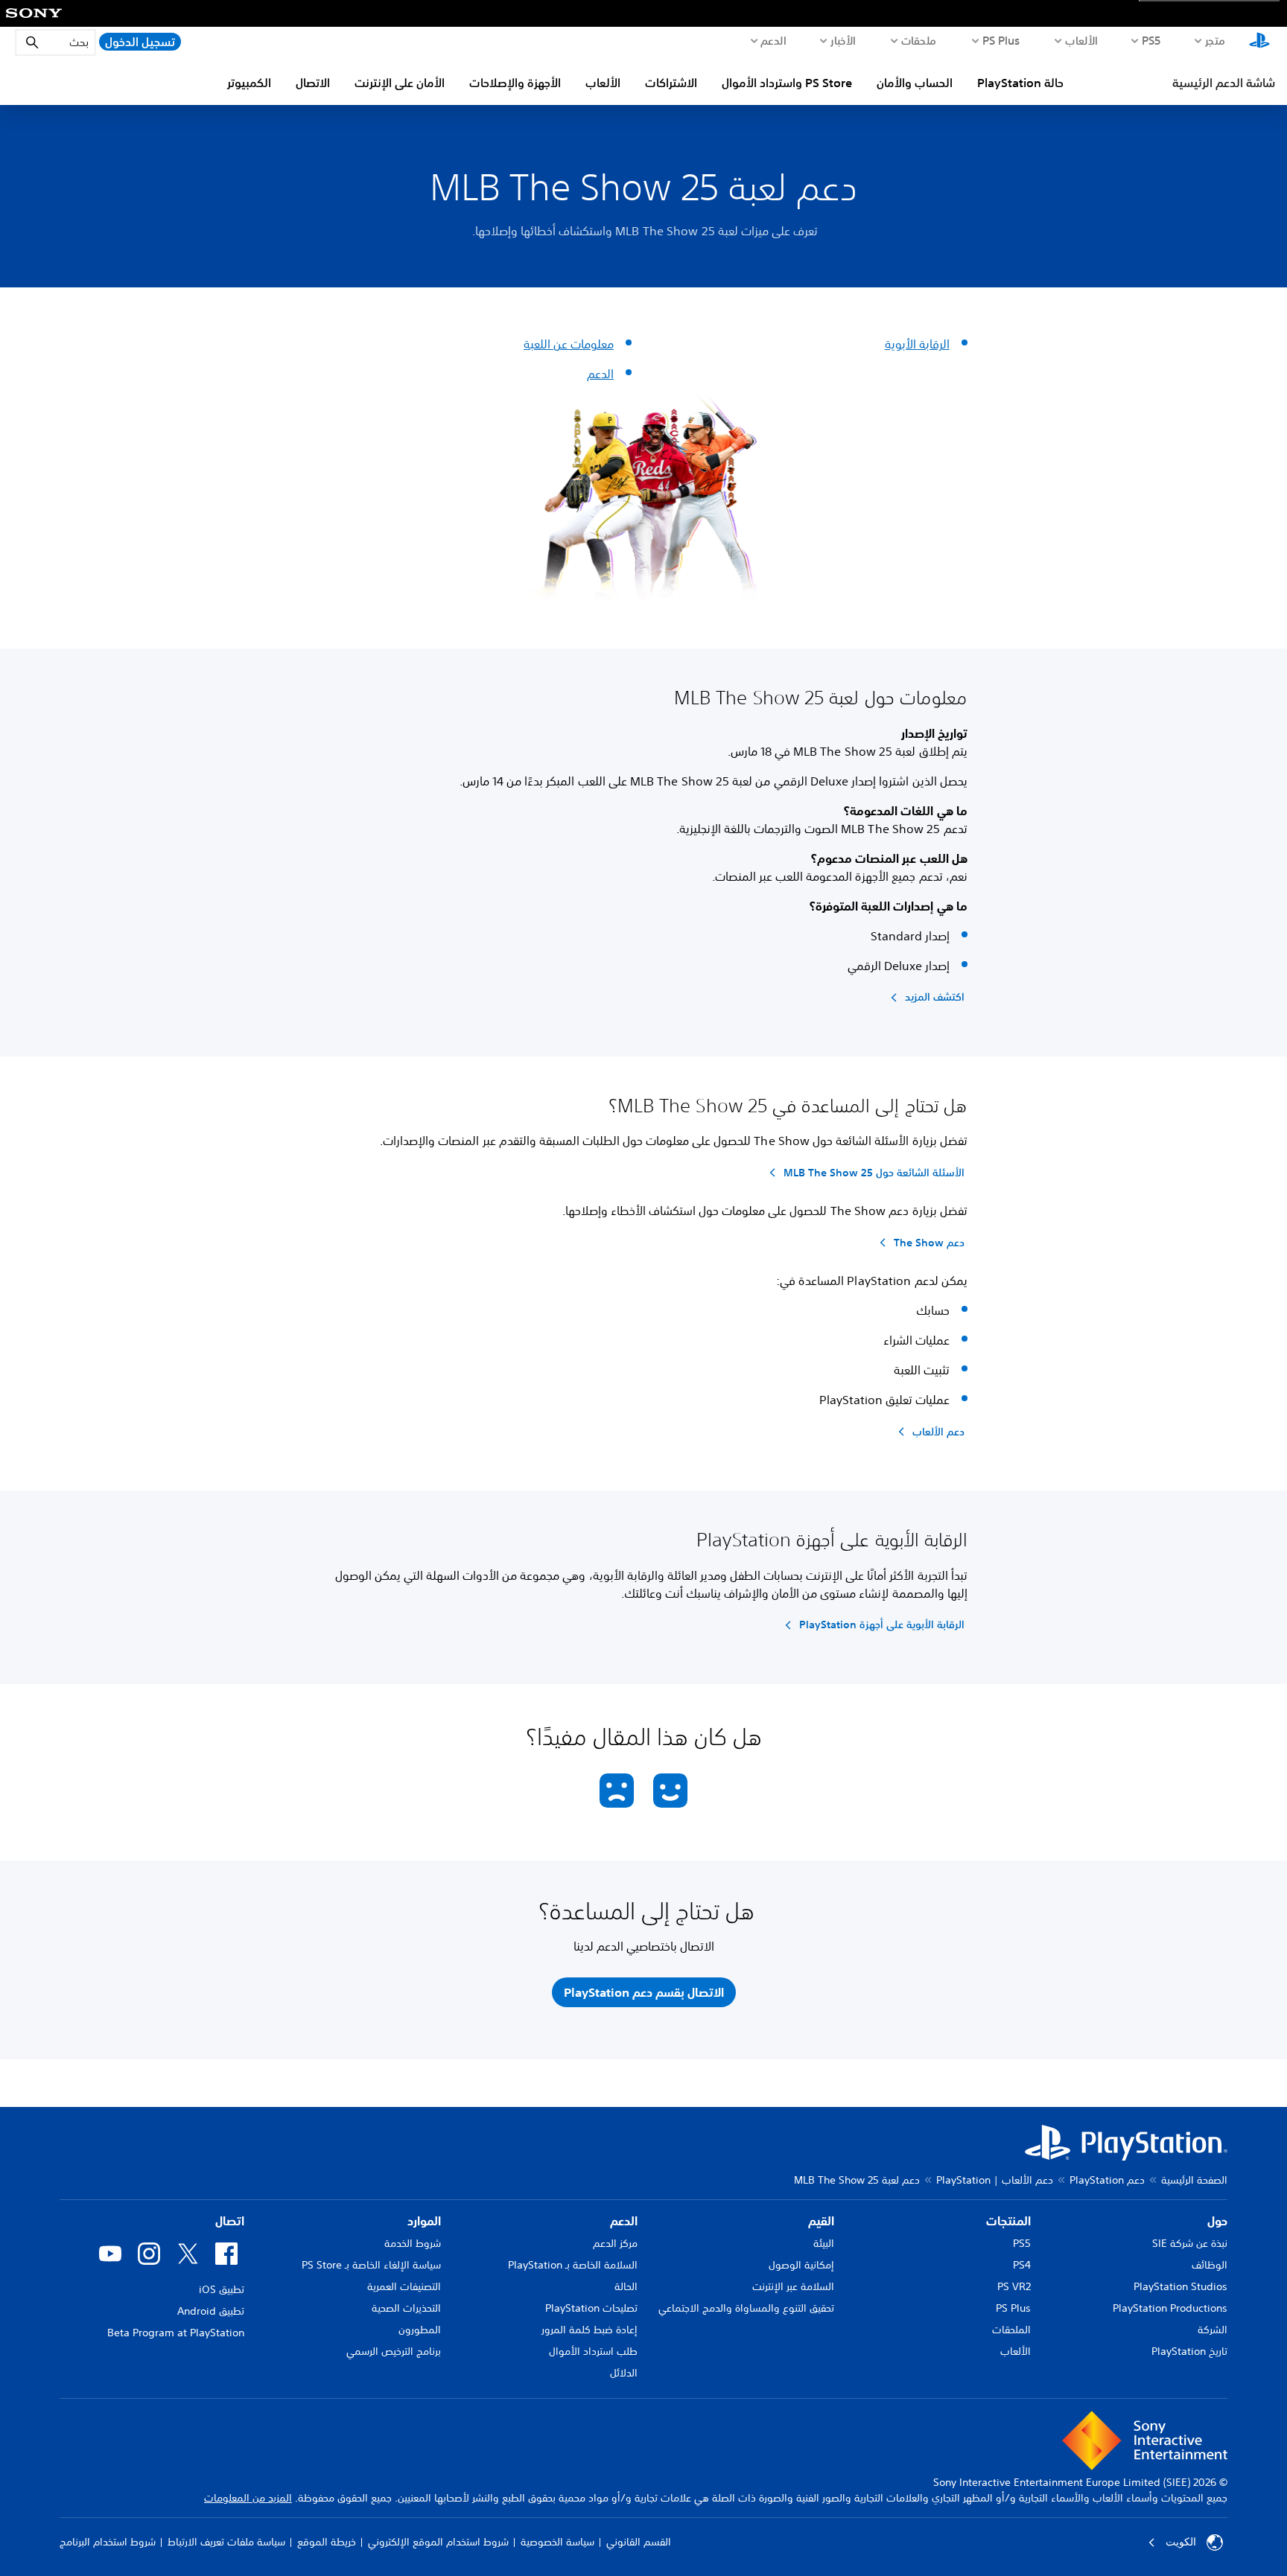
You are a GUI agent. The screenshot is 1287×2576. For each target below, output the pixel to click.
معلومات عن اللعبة (569, 344)
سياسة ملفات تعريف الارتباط (226, 2542)
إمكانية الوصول (801, 2265)
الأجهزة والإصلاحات (515, 83)
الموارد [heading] (424, 2221)
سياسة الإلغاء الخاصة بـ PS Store (371, 2265)
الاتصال (313, 83)
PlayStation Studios (1180, 2286)
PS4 (1022, 2265)
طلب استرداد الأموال (593, 2351)
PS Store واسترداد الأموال (787, 83)
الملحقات (1011, 2330)
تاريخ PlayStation (1189, 2351)
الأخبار (843, 40)
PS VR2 (1014, 2286)
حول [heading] (1217, 2221)
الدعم (773, 40)
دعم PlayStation (1107, 2180)
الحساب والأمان (915, 83)
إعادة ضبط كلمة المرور (590, 2330)
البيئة (824, 2243)
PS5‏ (1151, 40)
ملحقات (919, 40)
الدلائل (624, 2373)
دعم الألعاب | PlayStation (995, 2180)
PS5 (1022, 2243)
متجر (1215, 40)
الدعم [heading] (624, 2221)
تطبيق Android (211, 2311)
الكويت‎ (1181, 2542)
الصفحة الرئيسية (1194, 2180)
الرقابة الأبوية (917, 344)
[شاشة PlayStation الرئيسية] (1259, 42)
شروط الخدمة (413, 2243)
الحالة (626, 2286)
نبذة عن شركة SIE (1190, 2243)
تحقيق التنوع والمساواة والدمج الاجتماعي (746, 2308)
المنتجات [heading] (1008, 2221)
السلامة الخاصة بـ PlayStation (573, 2265)
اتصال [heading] (230, 2221)
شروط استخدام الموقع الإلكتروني (438, 2542)
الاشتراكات (671, 83)
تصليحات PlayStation (591, 2308)
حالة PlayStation (1020, 83)
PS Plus (1001, 40)
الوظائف (1210, 2265)
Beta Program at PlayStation (176, 2333)
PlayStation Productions (1170, 2308)
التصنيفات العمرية (404, 2286)
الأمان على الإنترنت (400, 83)
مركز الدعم (615, 2243)
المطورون (420, 2330)
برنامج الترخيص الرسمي (394, 2351)
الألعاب (1081, 40)
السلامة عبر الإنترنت (793, 2286)
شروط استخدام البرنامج (108, 2542)
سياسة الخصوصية (557, 2542)
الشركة (1213, 2330)
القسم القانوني (639, 2542)
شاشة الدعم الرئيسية (1224, 83)
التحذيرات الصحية (406, 2308)
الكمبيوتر (249, 83)
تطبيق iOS (222, 2289)
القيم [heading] (821, 2221)
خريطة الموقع (327, 2542)
